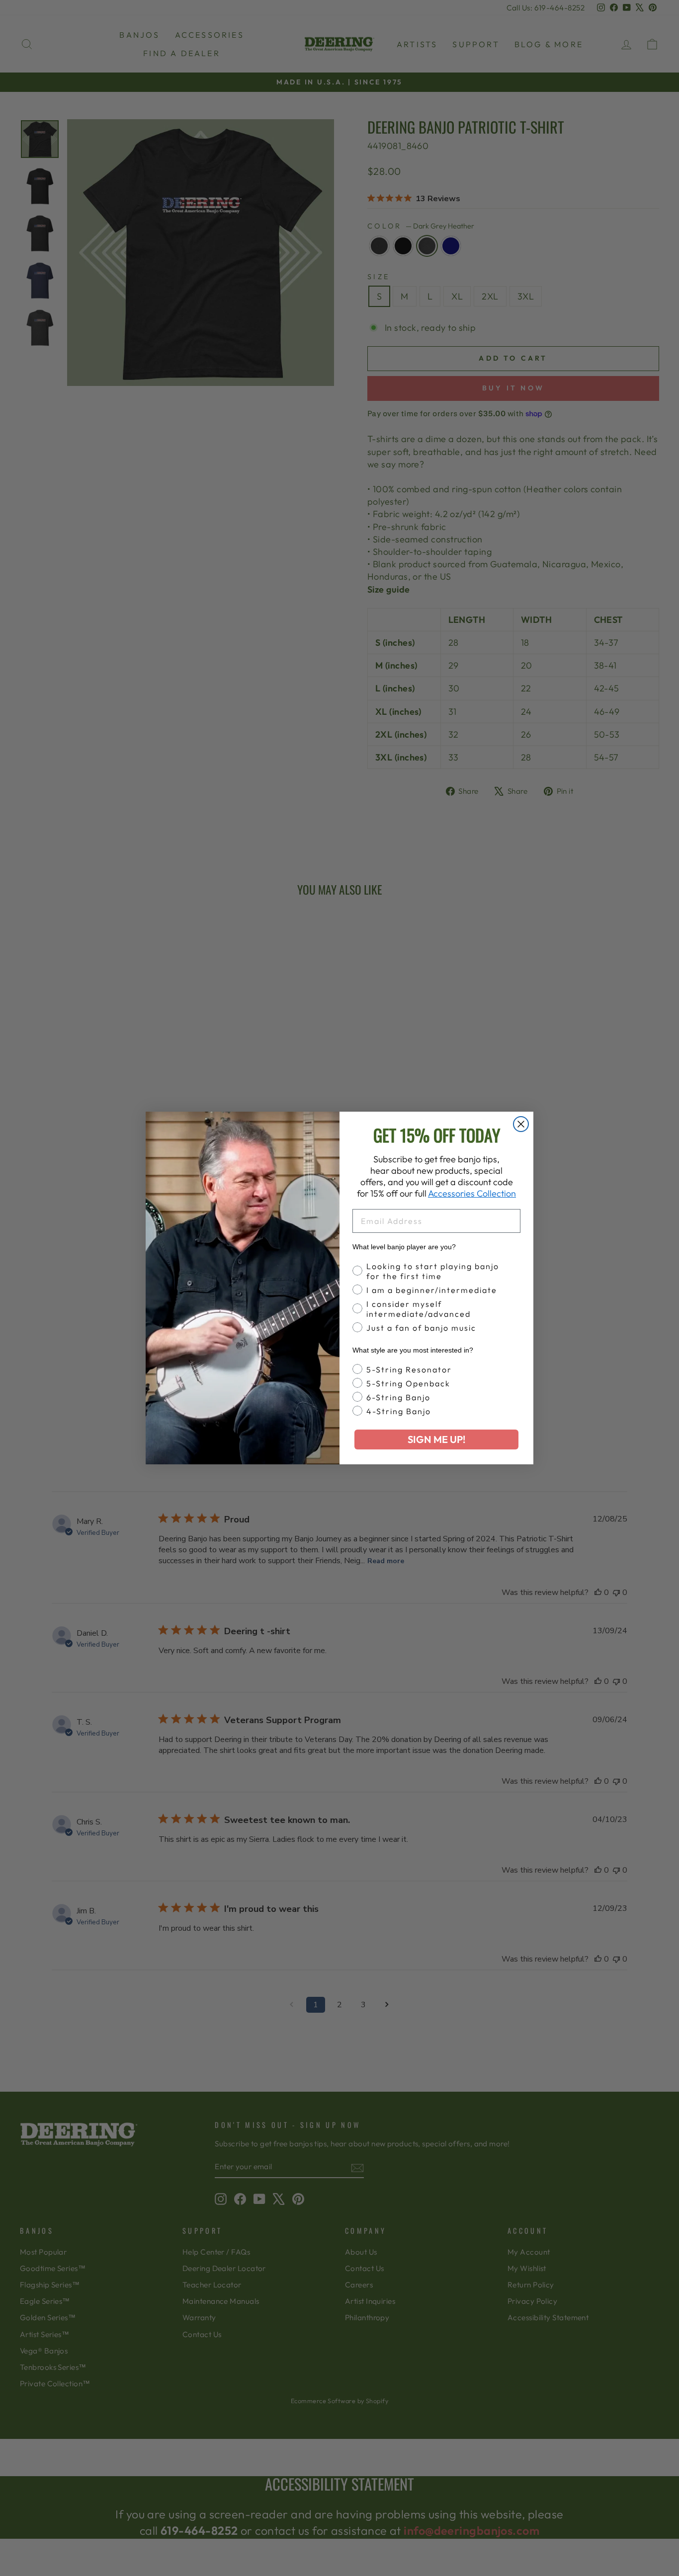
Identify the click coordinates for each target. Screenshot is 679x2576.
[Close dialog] (521, 1124)
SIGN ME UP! (436, 1439)
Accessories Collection (472, 1193)
